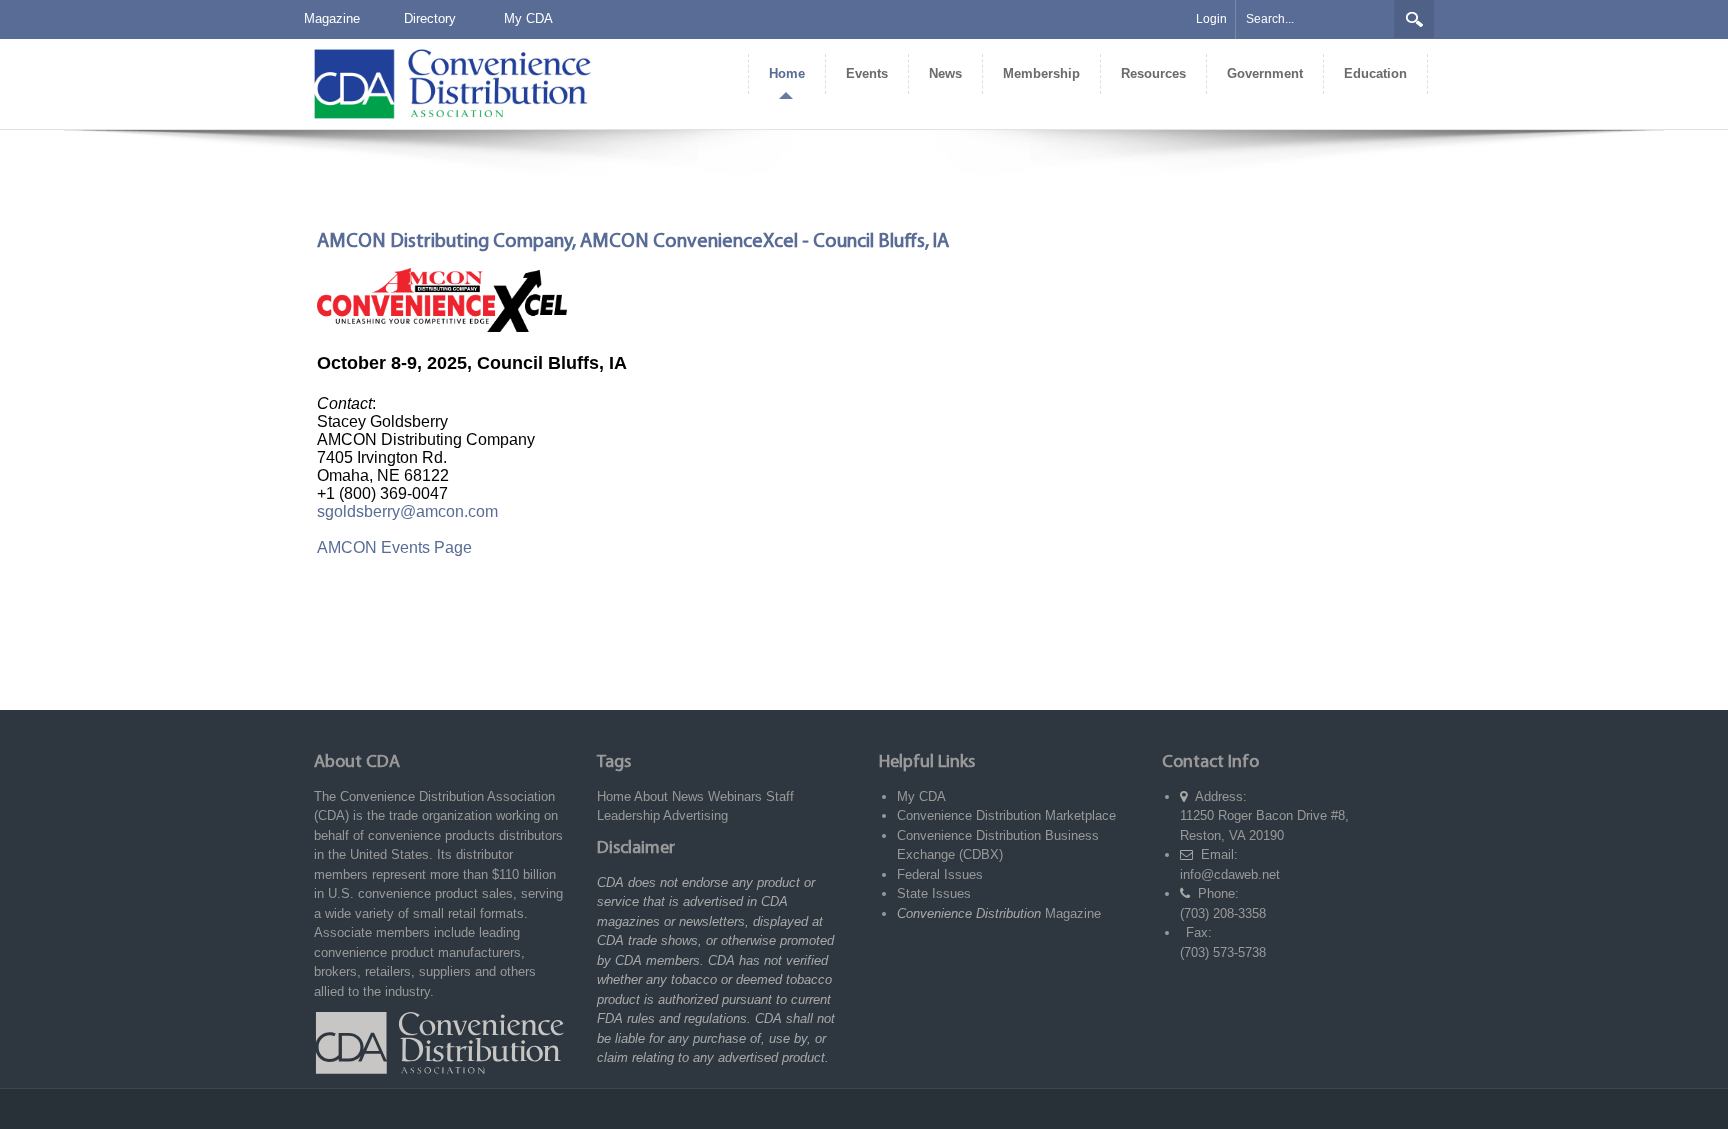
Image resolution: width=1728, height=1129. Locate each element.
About (651, 796)
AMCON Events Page (394, 547)
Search (1414, 19)
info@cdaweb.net (1230, 874)
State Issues (934, 893)
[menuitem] (786, 74)
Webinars (735, 796)
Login (1211, 19)
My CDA (528, 18)
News (688, 796)
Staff (780, 796)
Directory (430, 18)
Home (614, 796)
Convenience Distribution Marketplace (1006, 815)
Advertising (695, 815)
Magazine (332, 18)
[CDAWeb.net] (452, 82)
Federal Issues (940, 874)
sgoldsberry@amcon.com (407, 511)
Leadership (628, 815)
